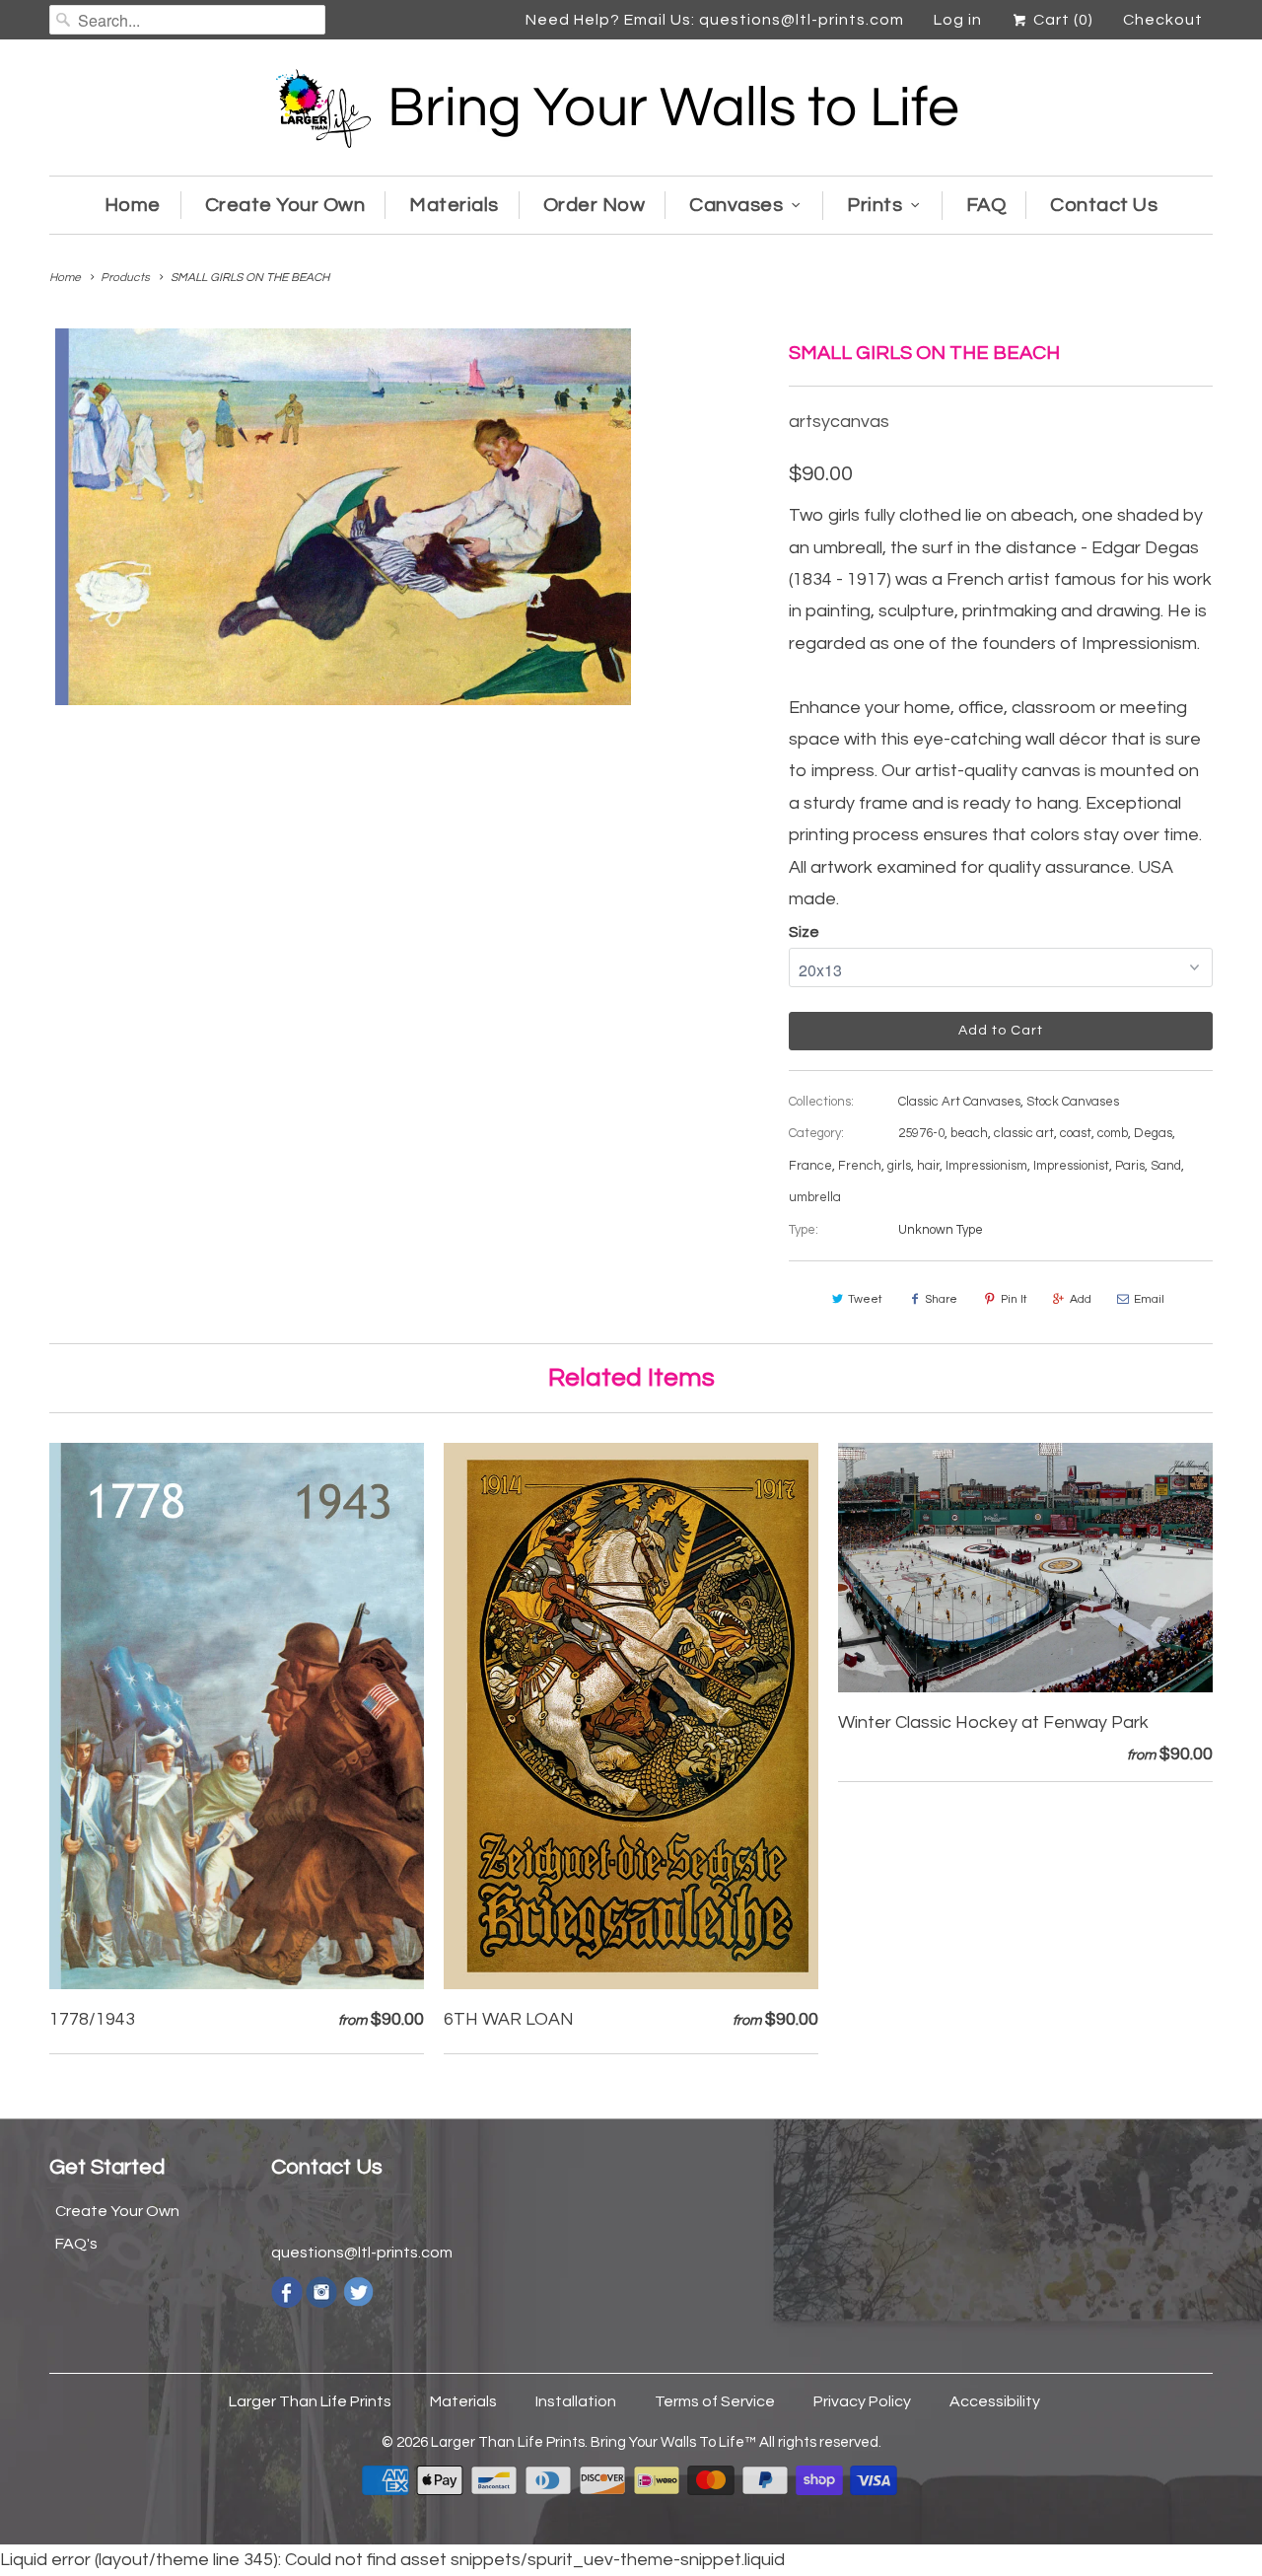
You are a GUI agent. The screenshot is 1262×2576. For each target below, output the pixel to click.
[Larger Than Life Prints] (631, 112)
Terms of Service (715, 2401)
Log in (958, 20)
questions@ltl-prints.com (362, 2253)
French (860, 1166)
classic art (1024, 1133)
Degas (1153, 1133)
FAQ (986, 205)
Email (1149, 1299)
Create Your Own (285, 205)
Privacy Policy (862, 2401)
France (810, 1166)
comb (1113, 1133)
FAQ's (76, 2244)
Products (125, 278)
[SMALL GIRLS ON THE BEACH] (343, 516)
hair (928, 1166)
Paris (1130, 1166)
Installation (576, 2401)
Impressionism (986, 1166)
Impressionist (1071, 1166)
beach (969, 1133)
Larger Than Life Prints (310, 2401)
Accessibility (995, 2401)
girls (899, 1166)
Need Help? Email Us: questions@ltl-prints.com (715, 20)
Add (1081, 1299)
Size (804, 932)
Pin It (1014, 1299)
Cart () (1061, 20)
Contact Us (1104, 205)
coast (1076, 1133)
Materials (454, 205)
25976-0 (921, 1133)
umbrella (815, 1197)
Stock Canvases (1073, 1102)
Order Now (595, 205)
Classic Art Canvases (959, 1102)
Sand (1166, 1166)
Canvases (736, 205)
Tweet (865, 1299)
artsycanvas (839, 422)
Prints (875, 205)
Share (941, 1299)
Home (133, 205)
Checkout (1163, 20)
